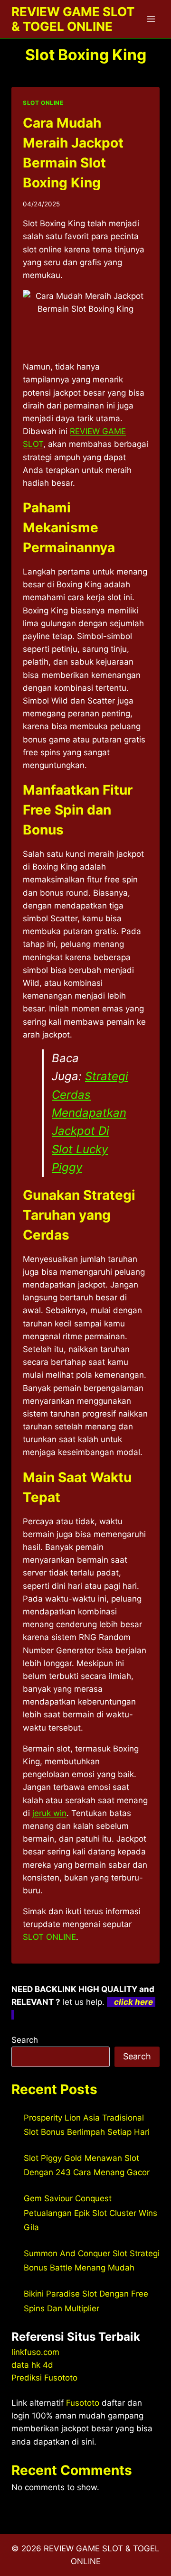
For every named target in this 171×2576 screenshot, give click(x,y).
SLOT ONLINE (43, 103)
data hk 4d (32, 2365)
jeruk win (49, 1813)
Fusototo (83, 2403)
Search (25, 2040)
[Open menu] (151, 19)
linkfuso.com (35, 2352)
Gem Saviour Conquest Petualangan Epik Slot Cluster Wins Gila (90, 2213)
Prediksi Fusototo (44, 2378)
